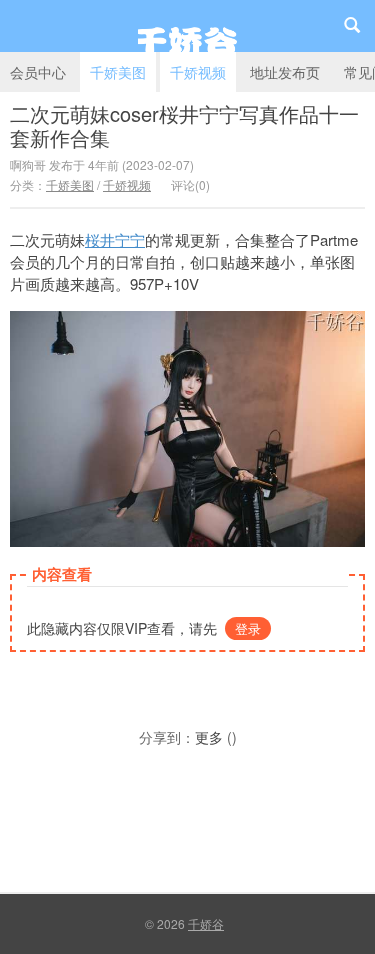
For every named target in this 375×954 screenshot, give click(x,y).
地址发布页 (285, 72)
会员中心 (38, 72)
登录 (248, 628)
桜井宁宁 (115, 239)
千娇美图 (118, 72)
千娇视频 (198, 72)
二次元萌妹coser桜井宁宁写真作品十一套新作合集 (184, 125)
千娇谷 (187, 26)
